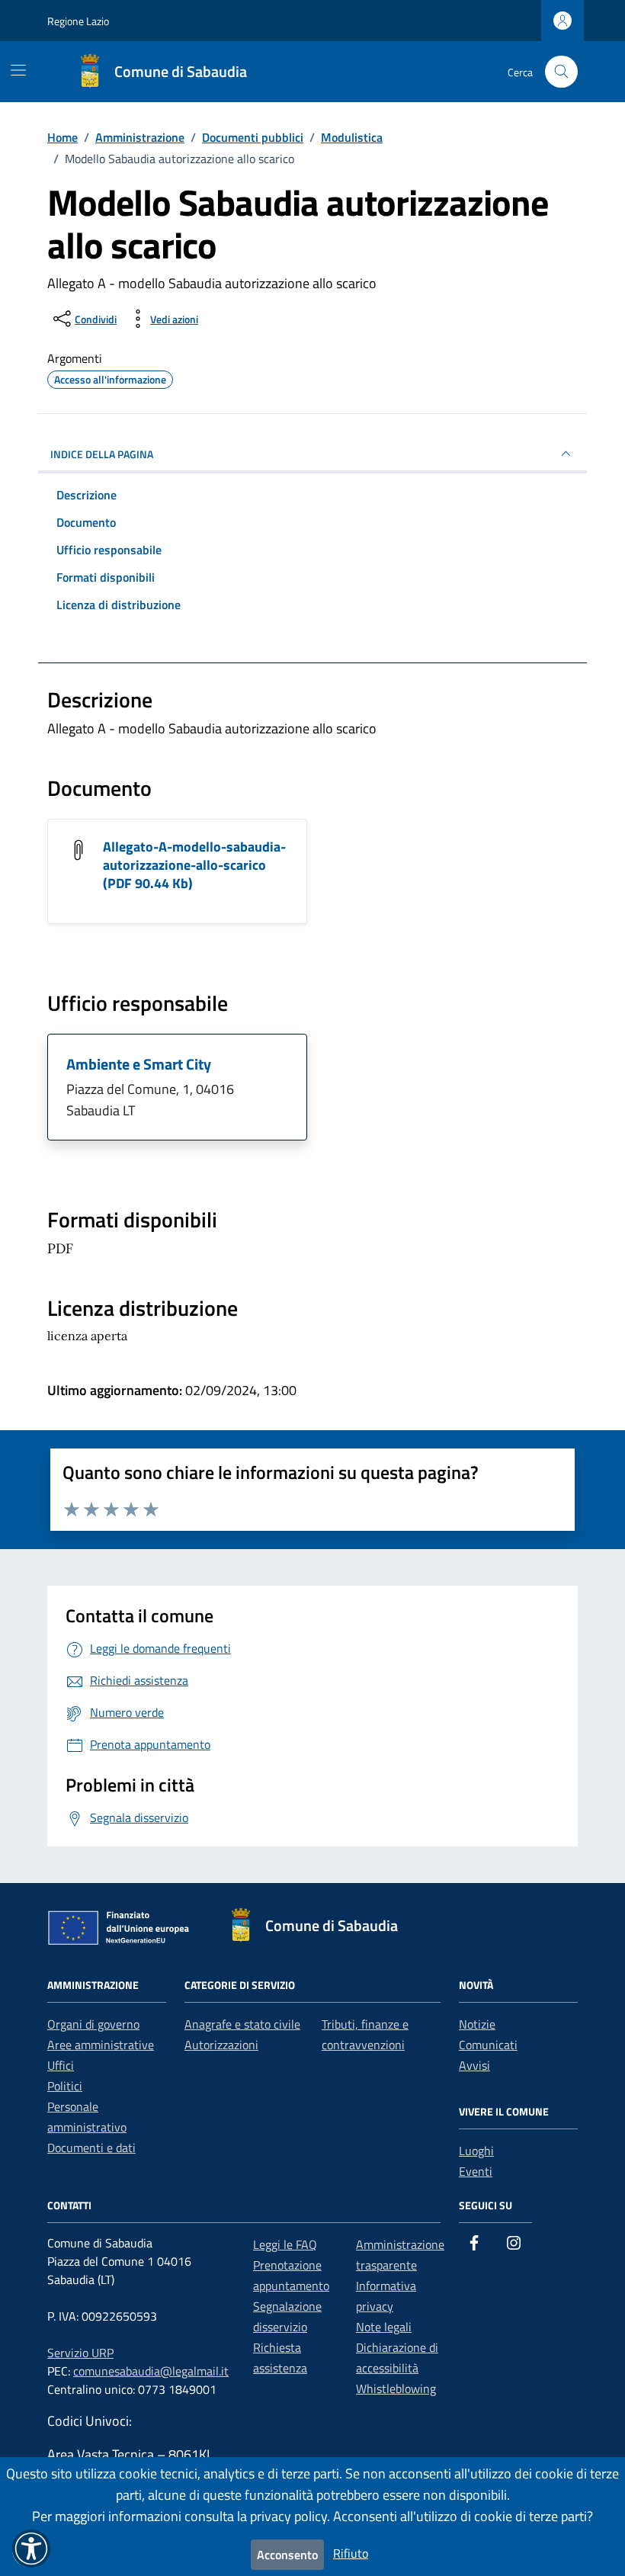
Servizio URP (80, 2353)
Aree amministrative (101, 2045)
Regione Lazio (78, 21)
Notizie (477, 2024)
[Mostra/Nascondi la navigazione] (18, 70)
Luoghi (476, 2151)
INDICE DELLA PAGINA (102, 454)
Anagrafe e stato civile (242, 2024)
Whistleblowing (396, 2388)
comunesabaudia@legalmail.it (151, 2371)
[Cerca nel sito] (561, 72)
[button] (31, 2549)
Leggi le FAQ (285, 2244)
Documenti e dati (91, 2148)
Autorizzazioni (221, 2045)
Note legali (384, 2327)
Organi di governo (93, 2024)
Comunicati (488, 2045)
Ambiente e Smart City (139, 1064)
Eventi (476, 2171)
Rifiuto (351, 2553)
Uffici (61, 2065)
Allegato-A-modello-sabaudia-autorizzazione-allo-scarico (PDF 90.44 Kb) (194, 865)
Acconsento (287, 2555)
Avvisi (474, 2065)
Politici (65, 2086)
